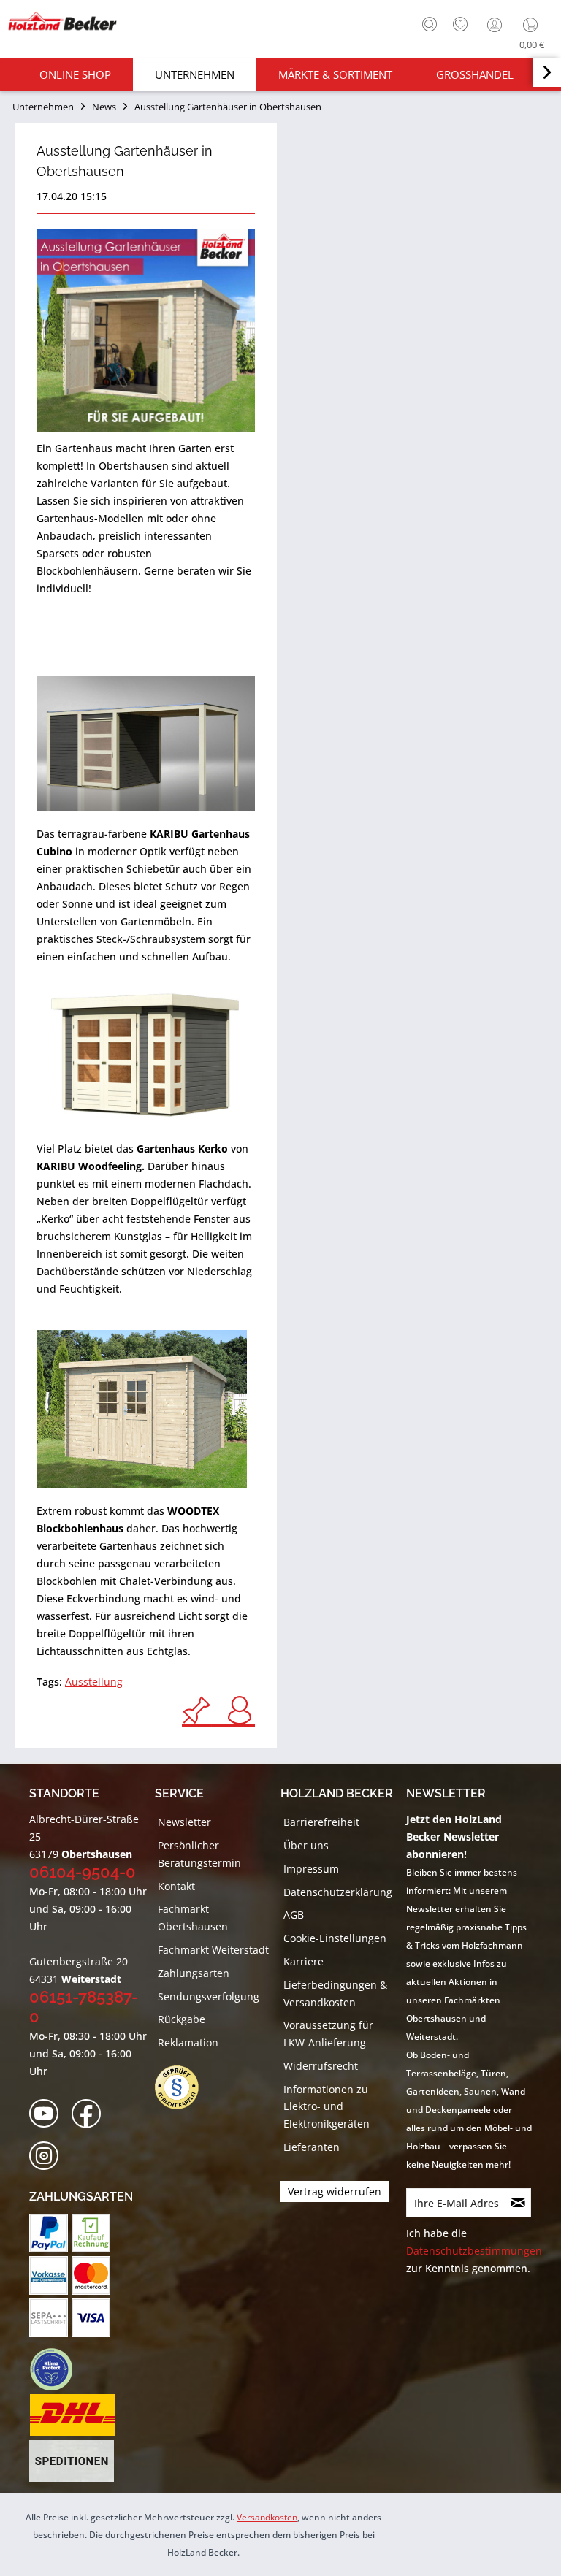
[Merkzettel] (460, 25)
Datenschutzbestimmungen (474, 2251)
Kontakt (176, 1886)
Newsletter (184, 1822)
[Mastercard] (91, 2275)
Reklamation (188, 2042)
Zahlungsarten (194, 1973)
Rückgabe (182, 2019)
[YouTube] (49, 2114)
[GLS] (51, 2369)
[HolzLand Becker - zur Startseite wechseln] (62, 21)
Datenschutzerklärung (338, 1892)
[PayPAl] (49, 2233)
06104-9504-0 (83, 1872)
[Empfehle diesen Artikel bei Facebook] (240, 1710)
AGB (294, 1915)
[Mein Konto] (496, 25)
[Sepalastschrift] (49, 2318)
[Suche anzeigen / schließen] (430, 24)
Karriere (304, 1961)
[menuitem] (426, 23)
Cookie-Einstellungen (335, 1938)
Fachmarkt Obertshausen (193, 1918)
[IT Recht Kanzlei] (184, 2087)
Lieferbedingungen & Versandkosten (335, 1994)
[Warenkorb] (534, 25)
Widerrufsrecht (321, 2066)
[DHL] (72, 2415)
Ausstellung (94, 1682)
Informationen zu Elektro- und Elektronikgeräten (327, 2107)
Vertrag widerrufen (335, 2191)
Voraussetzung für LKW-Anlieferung (328, 2034)
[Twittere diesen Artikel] (204, 1710)
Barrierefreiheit (321, 1822)
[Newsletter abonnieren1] (519, 2203)
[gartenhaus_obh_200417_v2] (146, 330)
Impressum (311, 1869)
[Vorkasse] (49, 2275)
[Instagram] (49, 2156)
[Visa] (91, 2318)
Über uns (306, 1845)
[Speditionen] (72, 2461)
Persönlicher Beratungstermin (199, 1854)
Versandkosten (267, 2517)
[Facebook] (91, 2114)
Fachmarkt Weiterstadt (213, 1950)
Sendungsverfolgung (209, 1996)
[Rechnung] (91, 2233)
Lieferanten (312, 2147)
